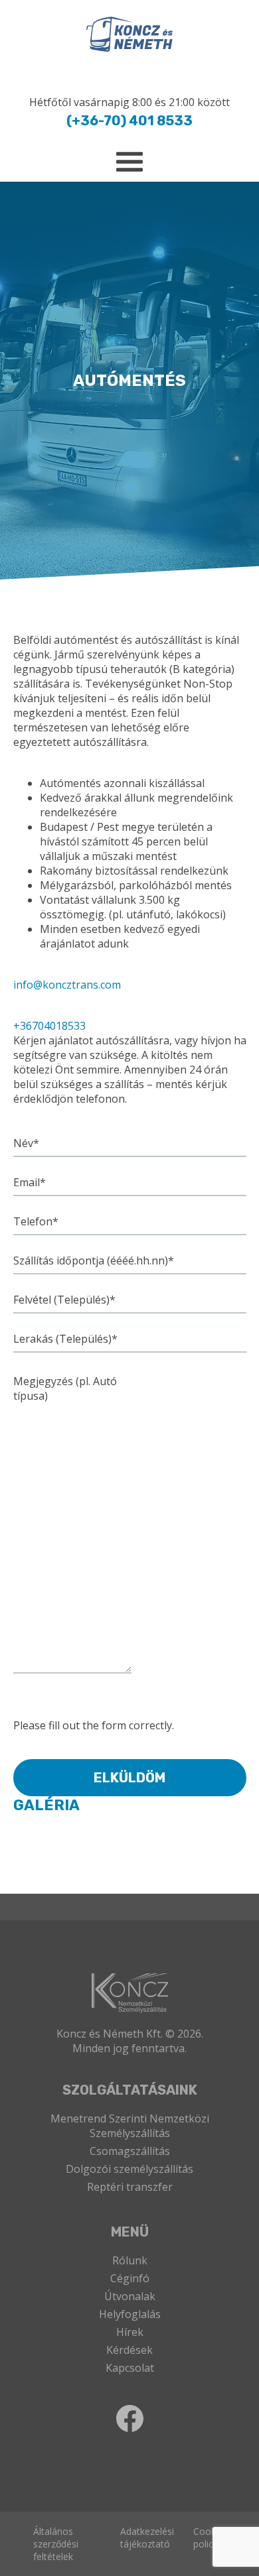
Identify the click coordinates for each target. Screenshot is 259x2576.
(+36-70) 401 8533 (129, 121)
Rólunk (130, 2260)
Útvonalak (130, 2296)
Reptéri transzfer (130, 2187)
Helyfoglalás (130, 2314)
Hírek (130, 2332)
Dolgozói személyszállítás (129, 2169)
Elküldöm (129, 1778)
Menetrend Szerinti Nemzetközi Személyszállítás (130, 2126)
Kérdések (129, 2350)
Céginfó (130, 2278)
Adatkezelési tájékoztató (147, 2538)
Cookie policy (208, 2538)
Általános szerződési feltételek (56, 2544)
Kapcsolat (130, 2368)
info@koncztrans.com (67, 985)
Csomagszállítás (130, 2151)
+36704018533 (49, 1026)
